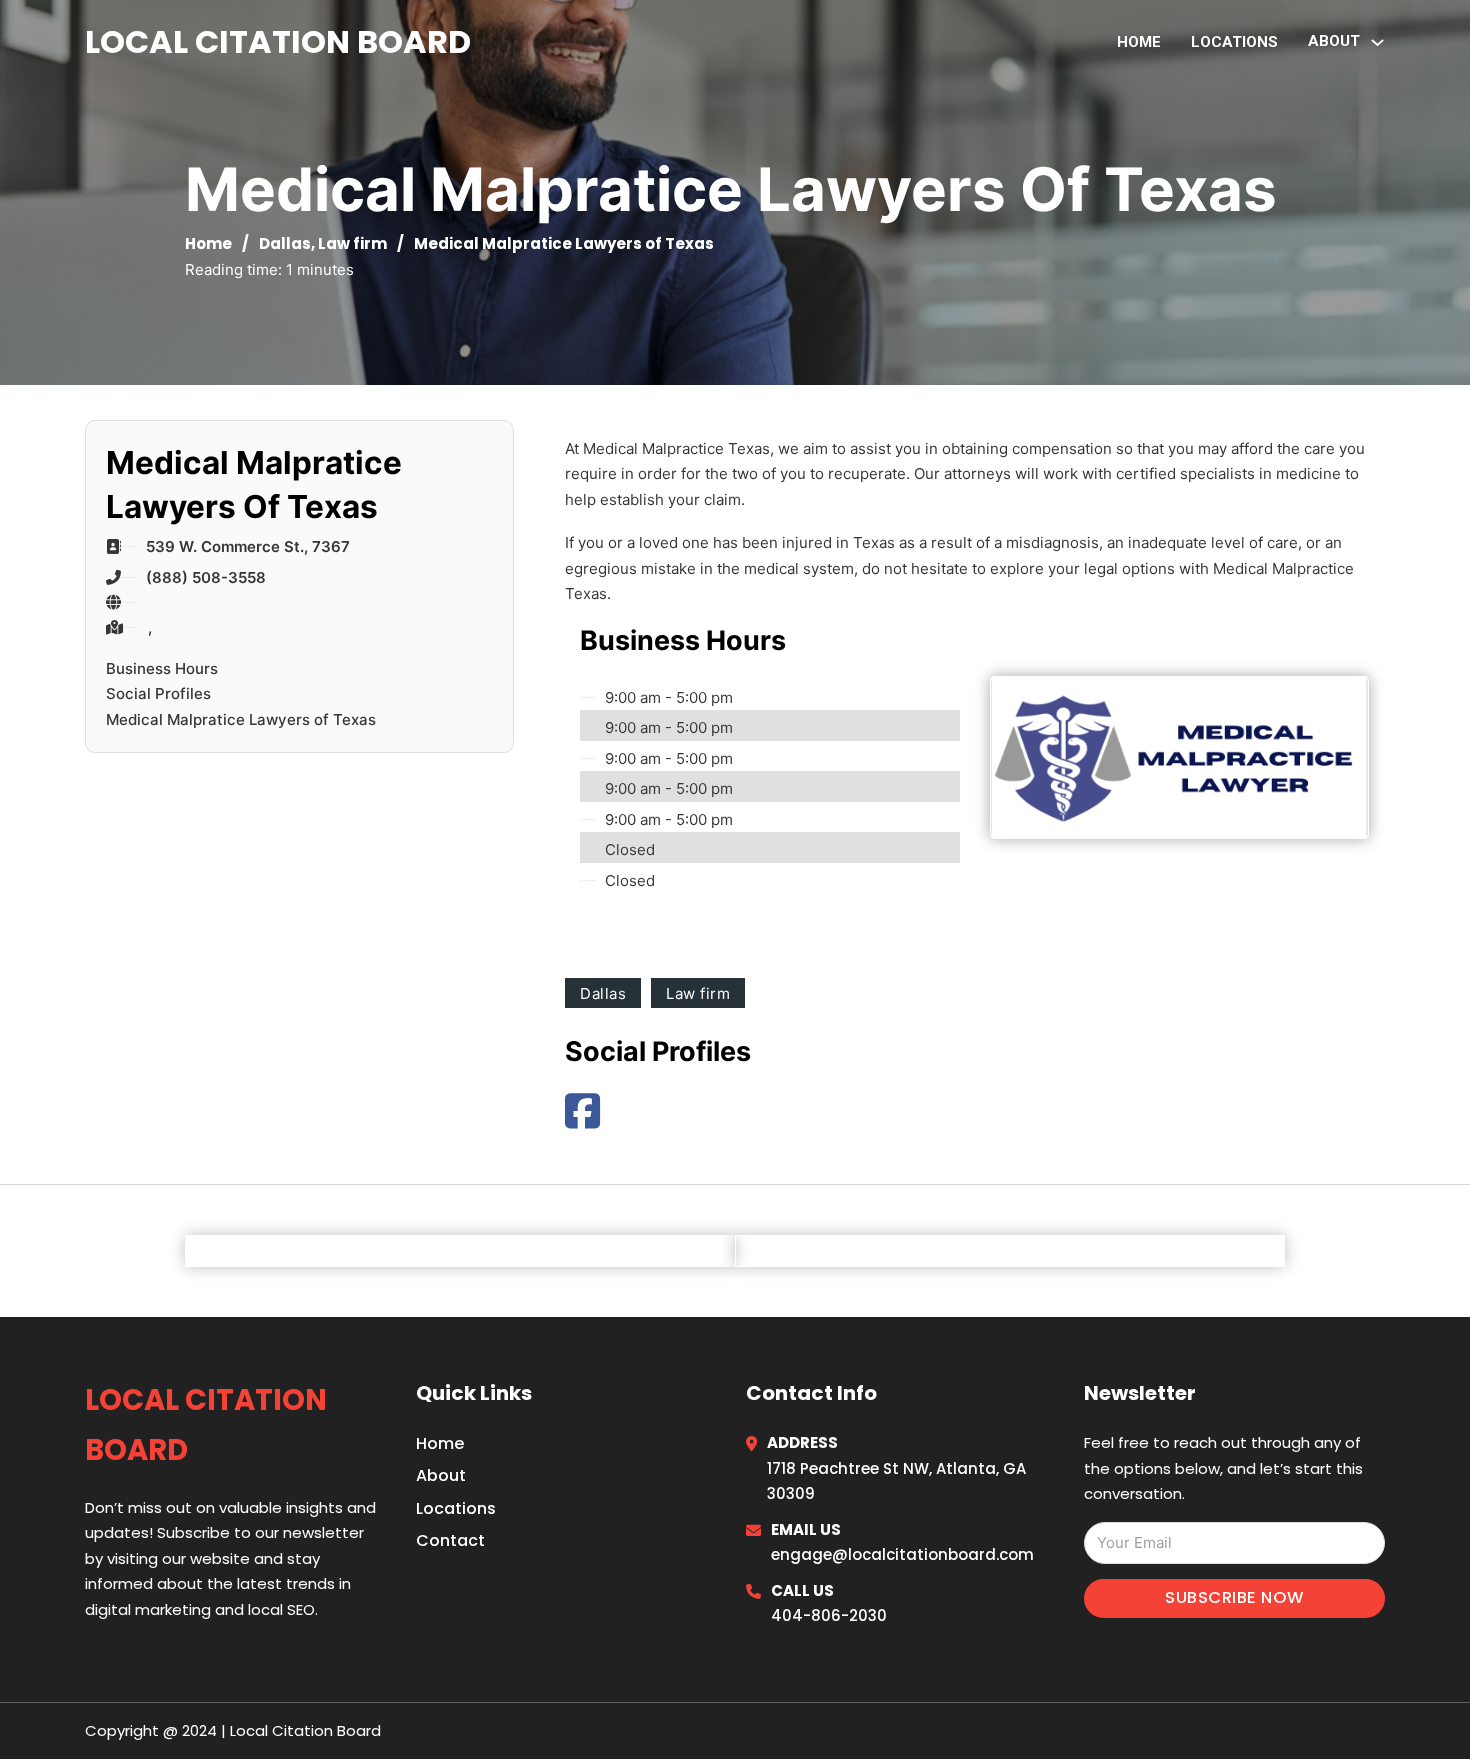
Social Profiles (158, 693)
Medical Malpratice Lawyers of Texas (241, 719)
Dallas (285, 243)
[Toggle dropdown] (1377, 42)
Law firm (352, 243)
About (441, 1475)
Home (1139, 42)
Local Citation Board (278, 41)
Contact (450, 1540)
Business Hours (162, 668)
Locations (1234, 42)
